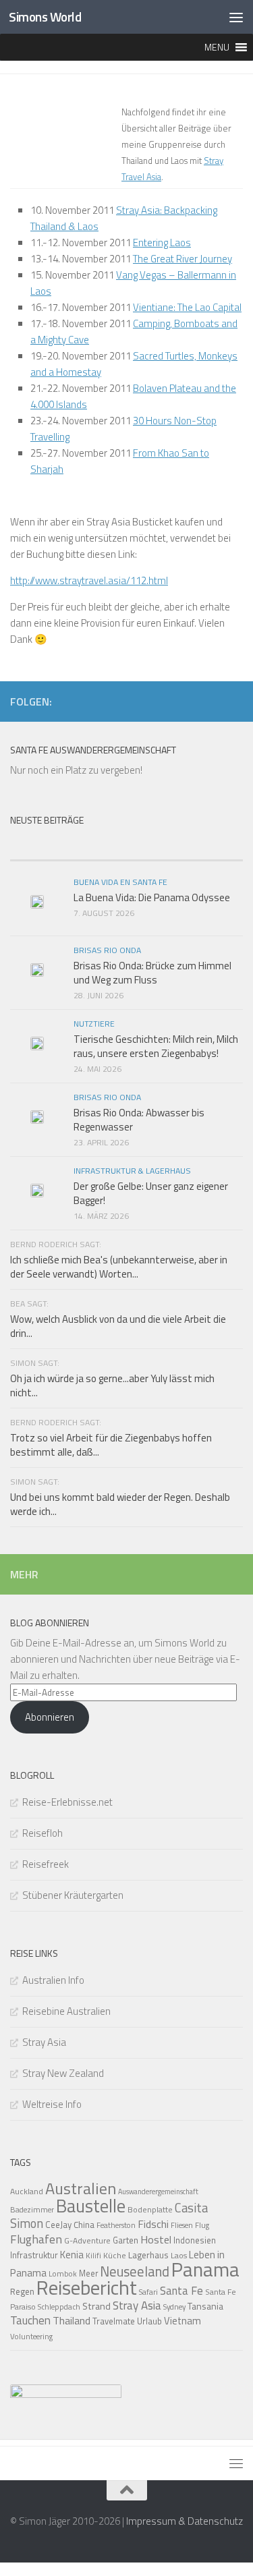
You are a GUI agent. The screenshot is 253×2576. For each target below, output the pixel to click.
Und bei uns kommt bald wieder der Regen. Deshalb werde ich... (120, 1504)
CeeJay (58, 2225)
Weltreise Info (52, 2104)
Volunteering (31, 2336)
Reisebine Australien (66, 2011)
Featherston (116, 2225)
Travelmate (114, 2321)
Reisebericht (87, 2287)
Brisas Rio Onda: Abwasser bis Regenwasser (139, 1120)
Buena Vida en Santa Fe (120, 882)
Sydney (174, 2307)
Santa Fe (181, 2291)
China (84, 2225)
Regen (22, 2291)
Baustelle (91, 2206)
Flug (202, 2225)
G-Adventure (87, 2240)
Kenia (72, 2255)
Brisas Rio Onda (107, 950)
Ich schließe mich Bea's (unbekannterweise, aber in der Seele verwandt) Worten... (119, 1267)
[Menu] (236, 17)
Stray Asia (44, 2042)
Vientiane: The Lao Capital (187, 307)
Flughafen (36, 2239)
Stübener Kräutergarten (73, 1895)
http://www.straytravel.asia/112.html (89, 580)
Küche (115, 2255)
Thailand (72, 2320)
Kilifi (93, 2255)
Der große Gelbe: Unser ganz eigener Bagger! (151, 1193)
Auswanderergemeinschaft (158, 2192)
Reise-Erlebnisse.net (67, 1802)
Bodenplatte (150, 2209)
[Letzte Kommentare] (185, 847)
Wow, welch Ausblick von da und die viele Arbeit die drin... (118, 1326)
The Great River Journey (182, 259)
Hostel (156, 2239)
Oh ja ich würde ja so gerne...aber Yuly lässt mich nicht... (112, 1385)
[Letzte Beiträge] (68, 847)
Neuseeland (135, 2271)
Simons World (45, 17)
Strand (96, 2306)
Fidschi (153, 2224)
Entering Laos (162, 242)
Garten (125, 2240)
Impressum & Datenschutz (185, 2521)
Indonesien (195, 2240)
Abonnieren (50, 1717)
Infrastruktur (34, 2255)
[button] (217, 47)
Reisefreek (46, 1864)
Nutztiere (94, 1024)
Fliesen (182, 2225)
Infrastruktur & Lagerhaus (132, 1171)
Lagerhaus (148, 2255)
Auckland (27, 2191)
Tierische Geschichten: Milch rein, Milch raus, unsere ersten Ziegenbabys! (156, 1046)
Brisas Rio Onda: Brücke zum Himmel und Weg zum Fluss (152, 973)
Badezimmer (32, 2209)
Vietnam (182, 2321)
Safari (148, 2292)
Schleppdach (59, 2307)
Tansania (205, 2306)
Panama (205, 2269)
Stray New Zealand (63, 2073)
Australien (81, 2188)
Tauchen (30, 2320)
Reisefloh (43, 1833)
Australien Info (53, 1980)
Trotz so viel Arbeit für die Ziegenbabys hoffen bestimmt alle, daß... (111, 1445)
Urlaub (149, 2321)
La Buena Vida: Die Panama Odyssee (152, 897)
